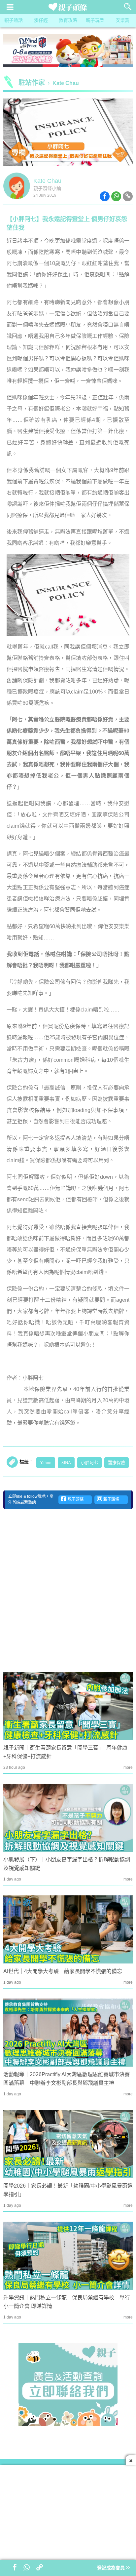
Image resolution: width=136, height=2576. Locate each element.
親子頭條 (75, 1500)
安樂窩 (122, 21)
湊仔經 (41, 21)
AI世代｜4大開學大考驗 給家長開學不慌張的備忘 (63, 1972)
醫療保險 (117, 1463)
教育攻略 (68, 21)
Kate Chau (66, 83)
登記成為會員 (112, 2568)
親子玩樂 (95, 21)
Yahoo (46, 1463)
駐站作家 (32, 83)
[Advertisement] (68, 1590)
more (128, 1768)
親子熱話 (14, 21)
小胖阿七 (89, 1463)
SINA (66, 1463)
